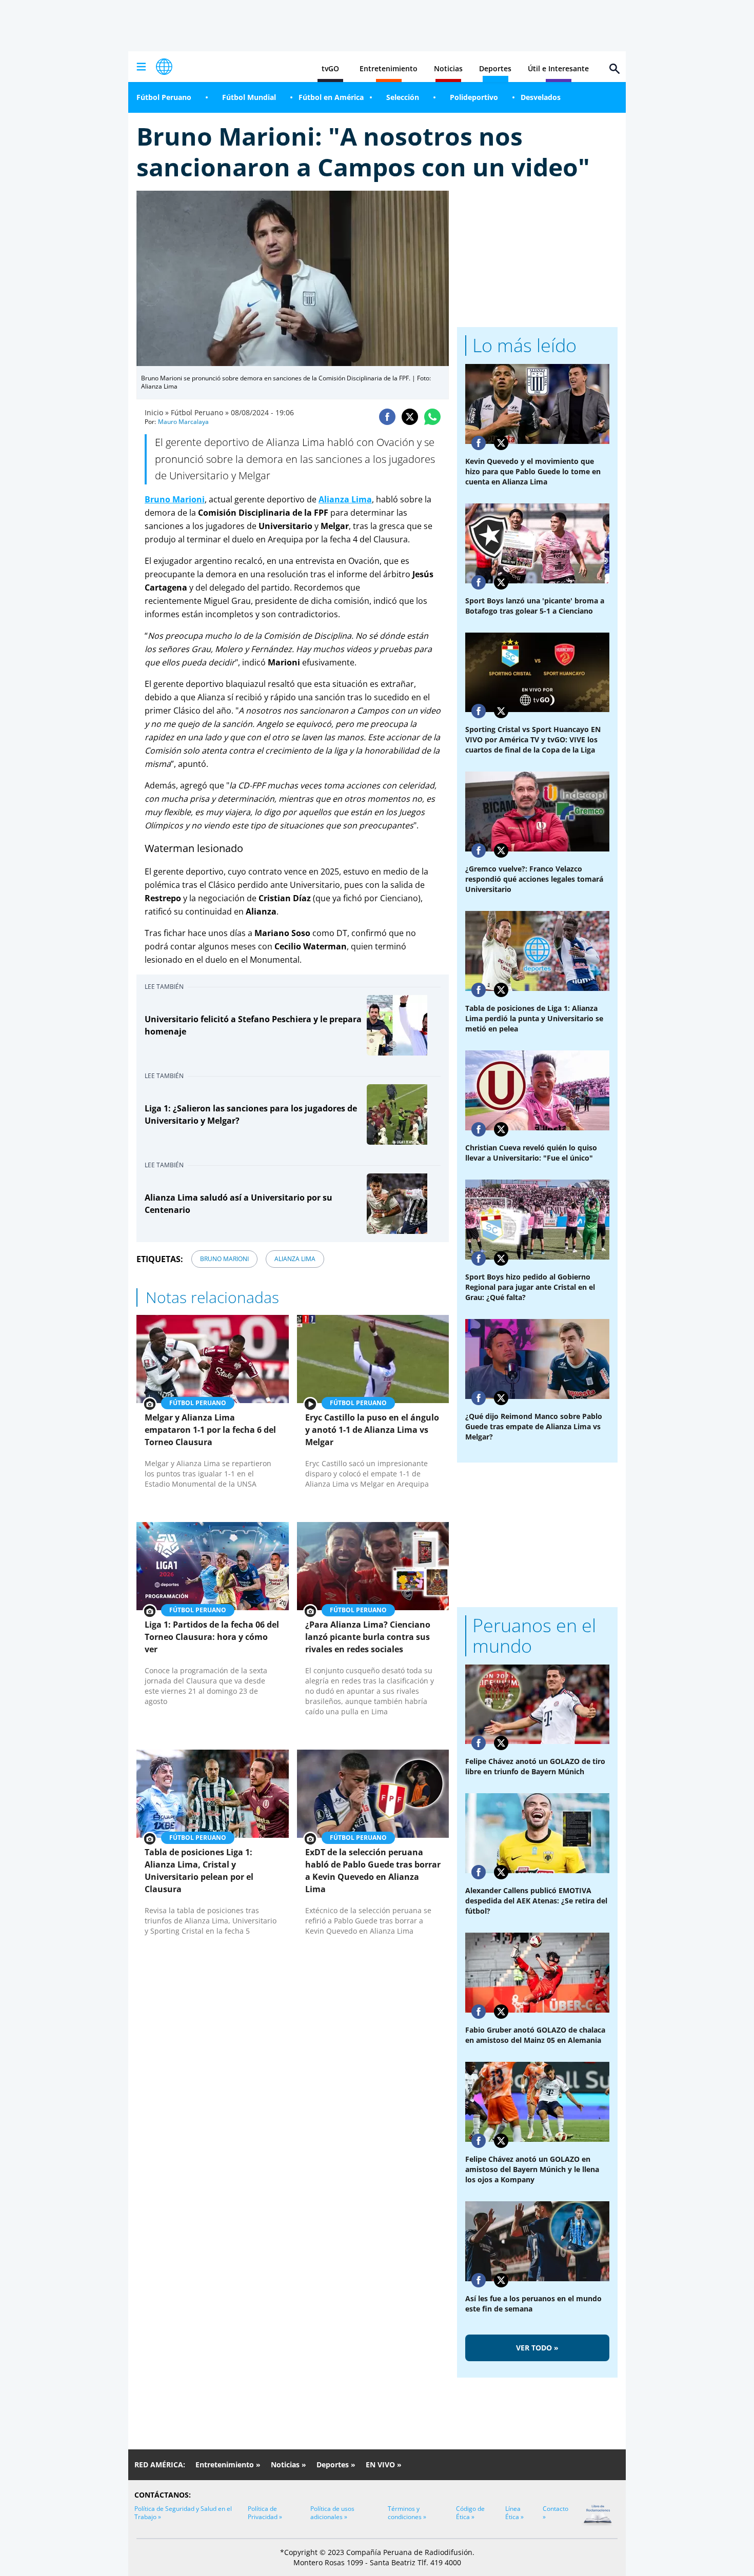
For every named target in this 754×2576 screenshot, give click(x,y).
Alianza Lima (345, 499)
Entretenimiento (389, 68)
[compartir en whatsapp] (432, 417)
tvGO (330, 68)
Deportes (495, 68)
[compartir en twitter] (410, 417)
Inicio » (157, 412)
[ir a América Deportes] (164, 67)
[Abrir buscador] (614, 69)
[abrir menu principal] (141, 67)
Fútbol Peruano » (200, 412)
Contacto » (555, 2513)
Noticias (448, 68)
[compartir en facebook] (387, 417)
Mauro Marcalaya (183, 422)
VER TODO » (537, 2348)
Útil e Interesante (558, 68)
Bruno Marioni (175, 499)
